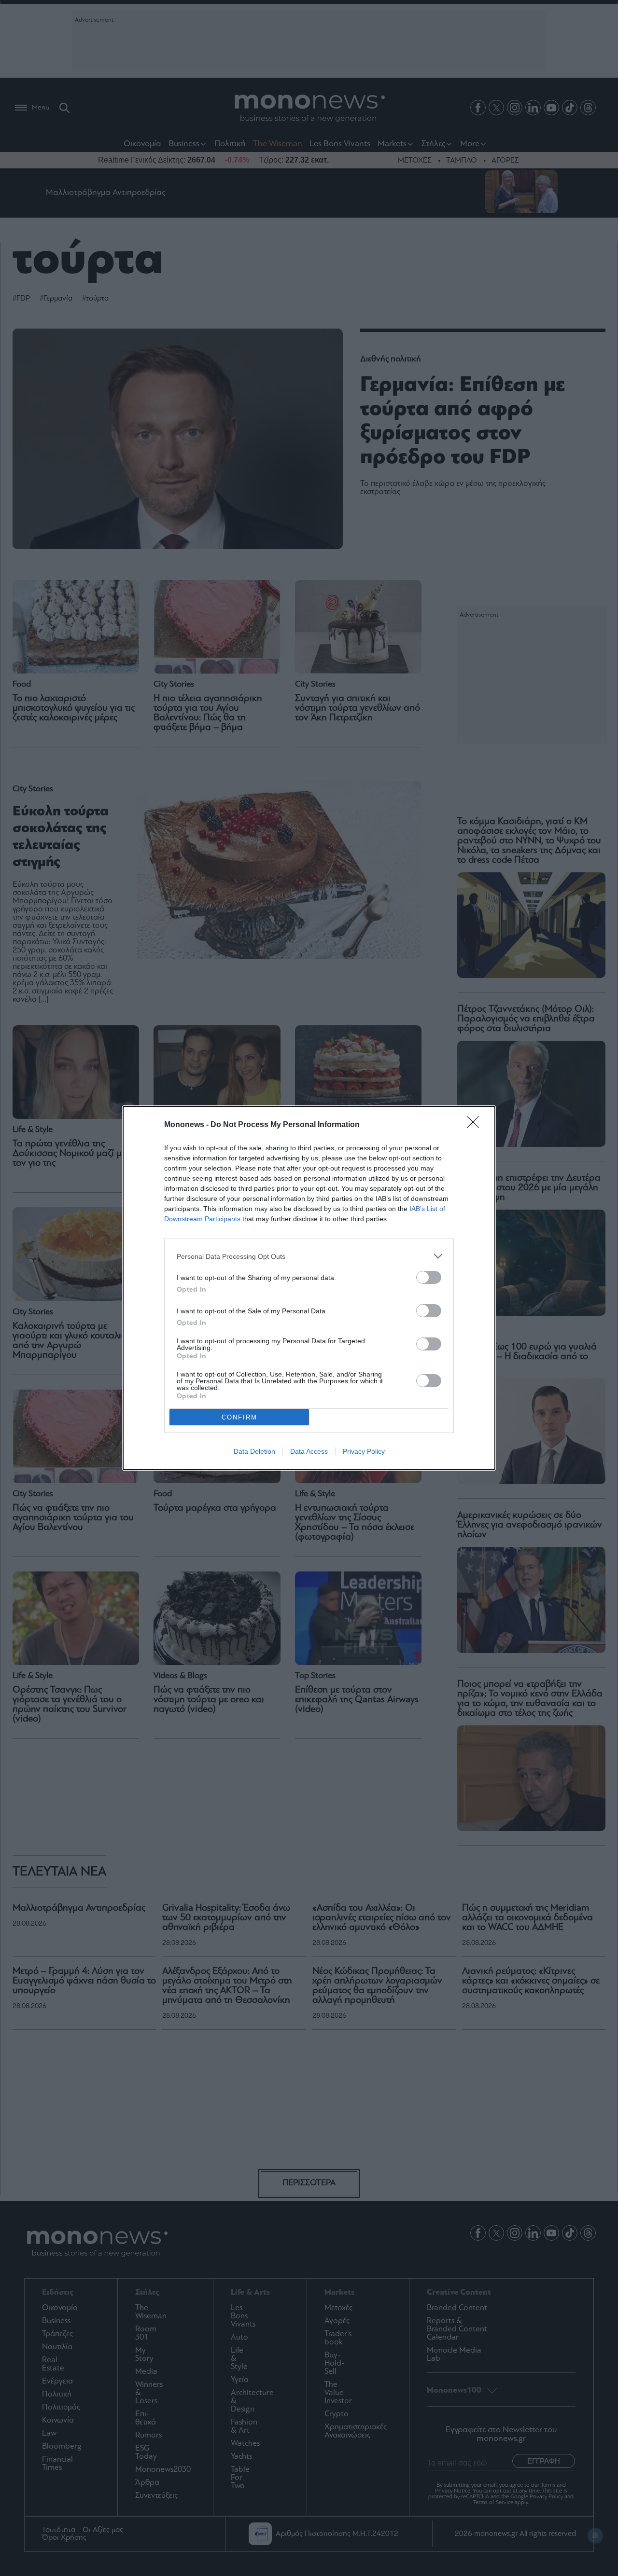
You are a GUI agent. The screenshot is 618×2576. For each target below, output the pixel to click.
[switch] (429, 1277)
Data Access (309, 1451)
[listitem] (309, 1256)
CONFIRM (239, 1417)
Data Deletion (254, 1451)
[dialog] (309, 1288)
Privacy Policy (364, 1451)
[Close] (476, 1125)
